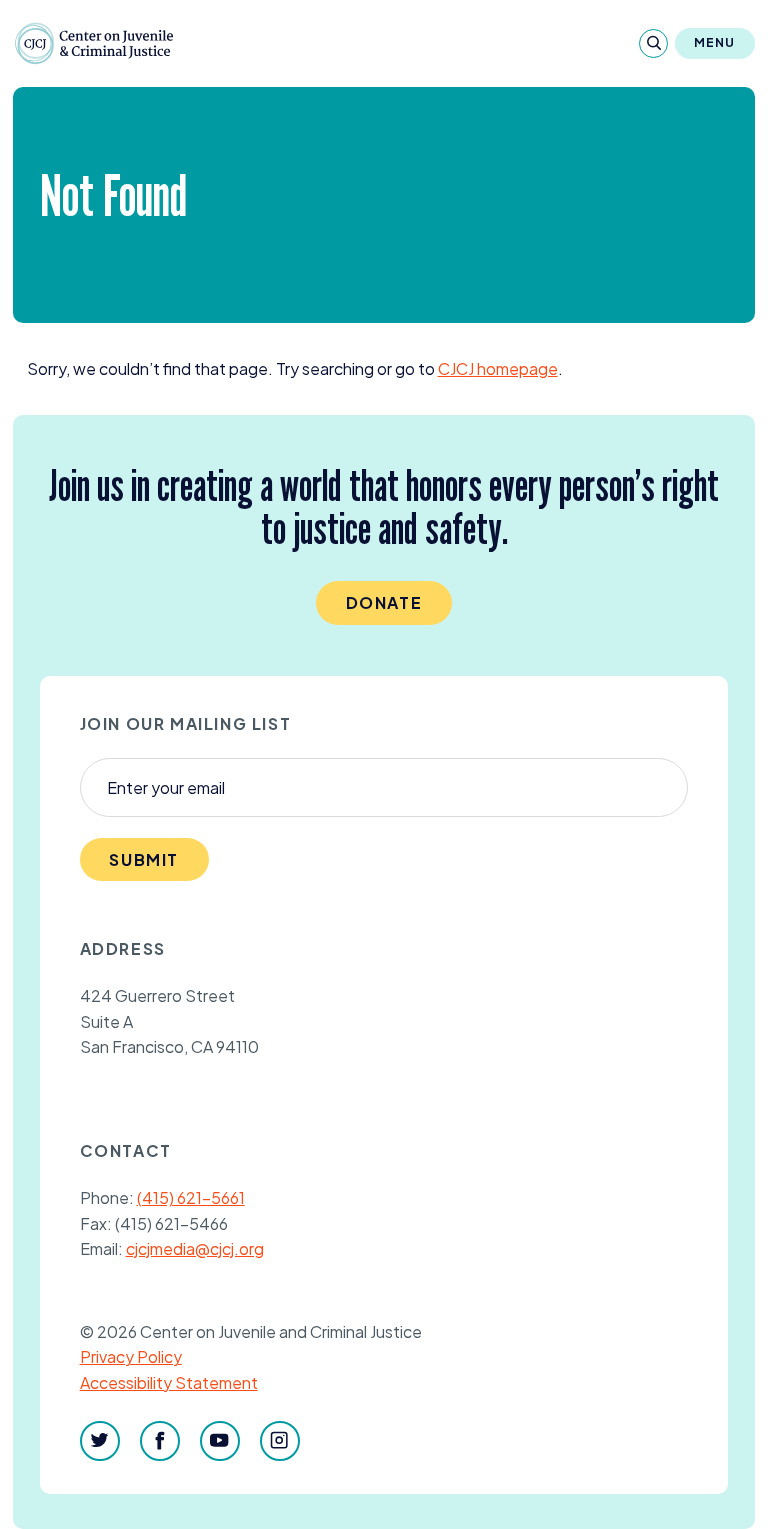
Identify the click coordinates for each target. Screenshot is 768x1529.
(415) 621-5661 (191, 1197)
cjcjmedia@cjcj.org (195, 1248)
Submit (144, 859)
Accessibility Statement (169, 1382)
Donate (384, 602)
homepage (498, 368)
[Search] (653, 43)
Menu (715, 42)
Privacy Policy (131, 1356)
